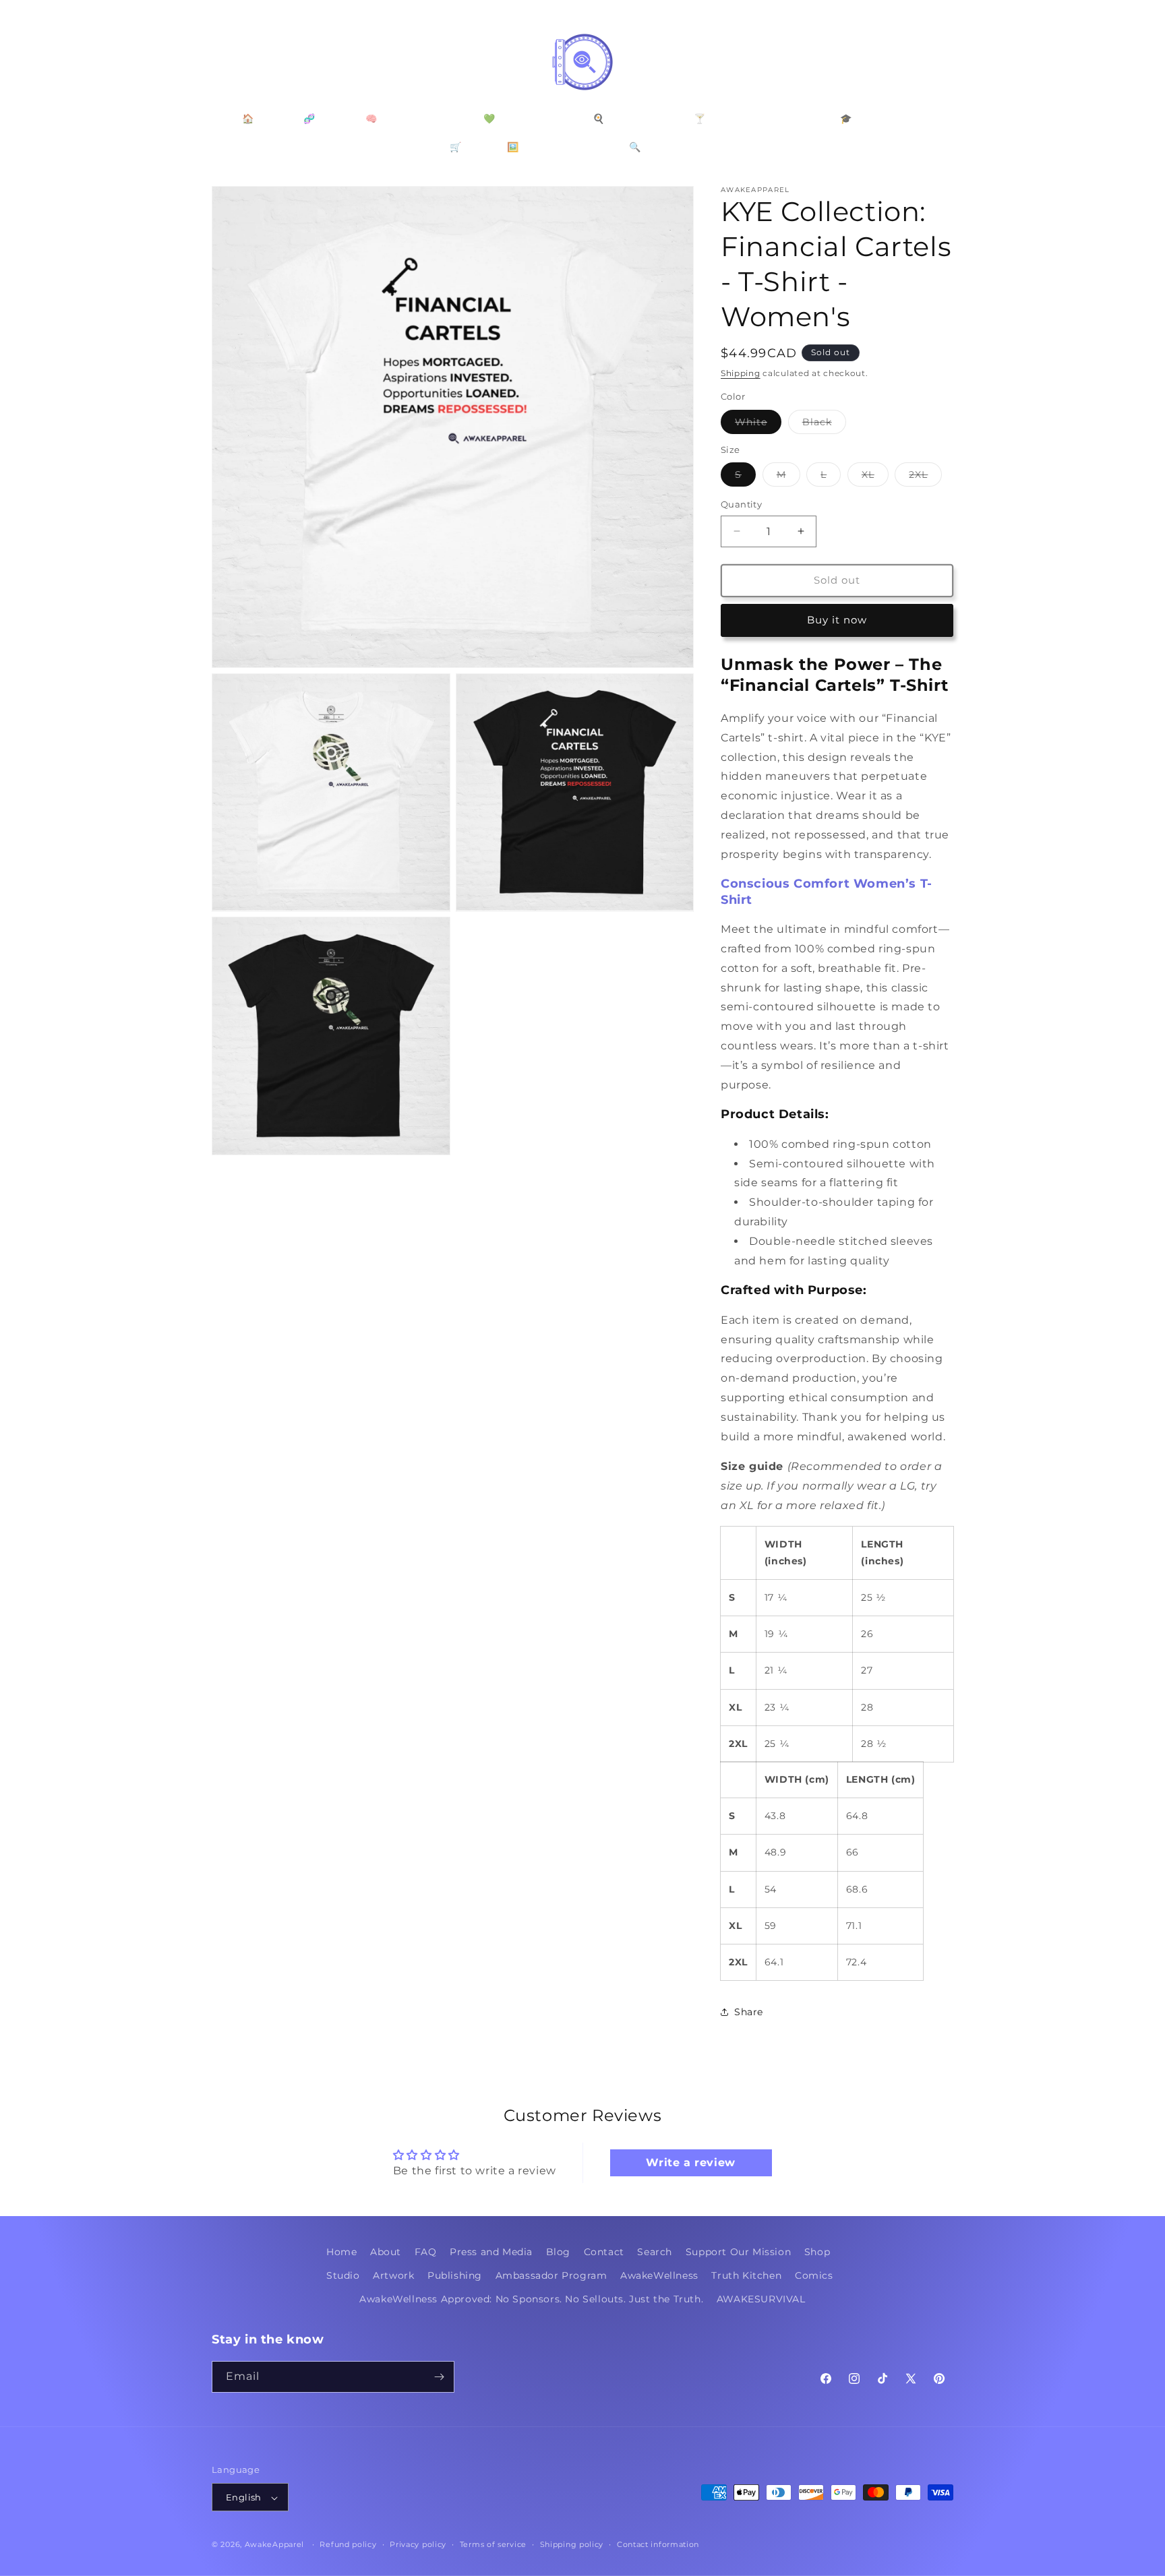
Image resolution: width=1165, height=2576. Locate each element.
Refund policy (348, 2544)
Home (341, 2252)
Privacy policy (418, 2544)
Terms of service (493, 2544)
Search (655, 2252)
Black (824, 425)
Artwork (393, 2275)
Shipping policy (572, 2544)
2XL (925, 477)
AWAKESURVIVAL (761, 2300)
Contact (604, 2252)
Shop (817, 2252)
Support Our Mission (738, 2252)
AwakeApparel (274, 2545)
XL (875, 477)
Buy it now (837, 620)
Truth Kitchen (746, 2275)
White (758, 425)
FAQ (426, 2252)
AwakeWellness (659, 2275)
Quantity (741, 504)
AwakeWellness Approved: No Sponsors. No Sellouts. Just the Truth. (531, 2300)
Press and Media (491, 2252)
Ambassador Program (551, 2275)
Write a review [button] (690, 2163)
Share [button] (749, 2012)
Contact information (658, 2544)
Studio (343, 2275)
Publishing (455, 2275)
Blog (558, 2252)
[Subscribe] (439, 2377)
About (386, 2252)
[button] (227, 62)
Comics (814, 2275)
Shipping (741, 373)
